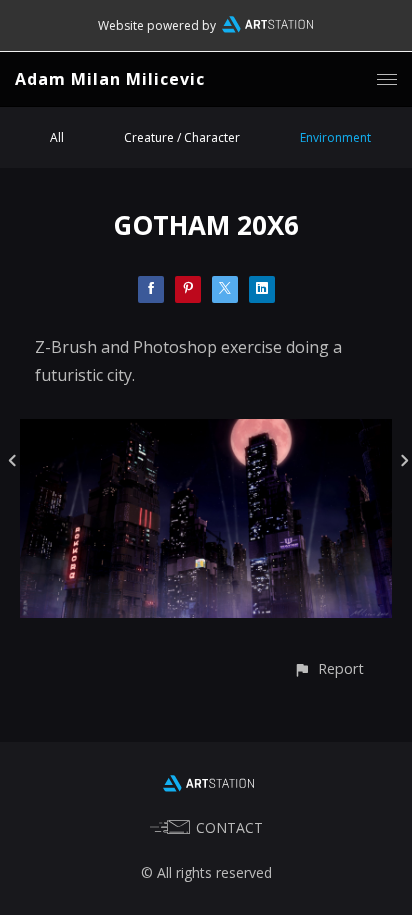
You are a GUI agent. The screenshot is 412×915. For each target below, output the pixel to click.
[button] (328, 668)
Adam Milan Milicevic (110, 79)
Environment (335, 137)
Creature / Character (182, 137)
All (57, 137)
